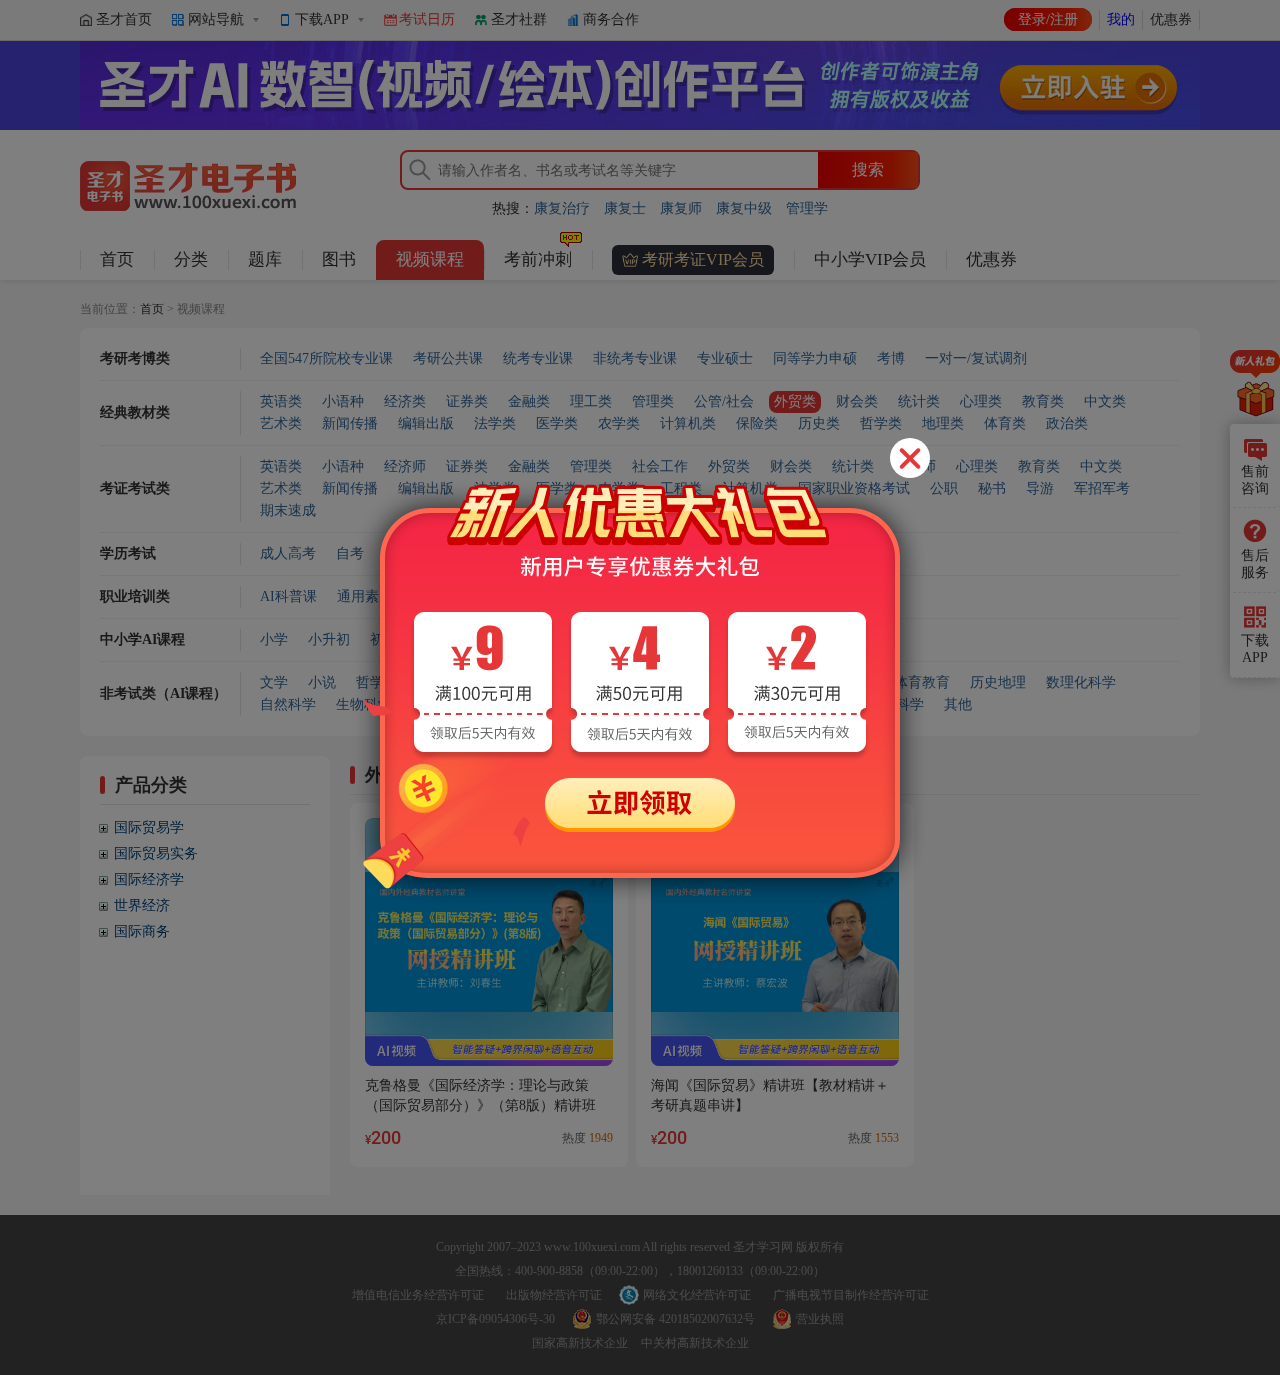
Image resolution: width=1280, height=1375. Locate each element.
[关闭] (910, 458)
